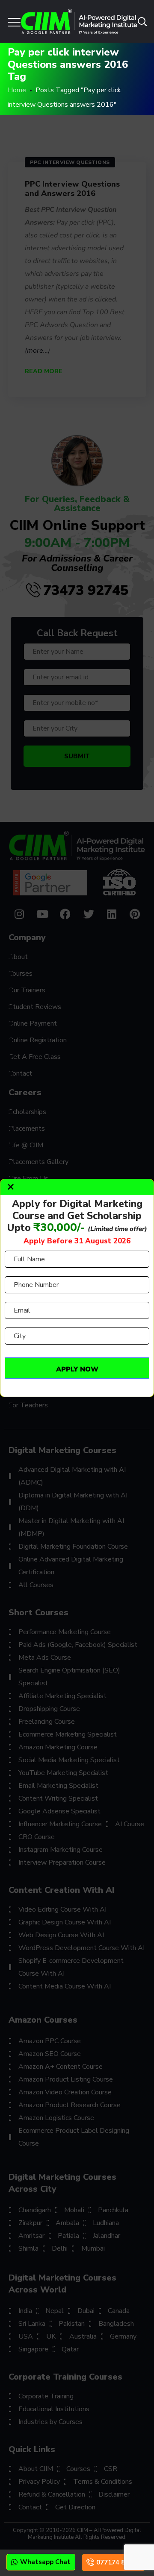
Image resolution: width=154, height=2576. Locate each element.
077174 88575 (118, 2562)
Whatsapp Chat (45, 2562)
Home (17, 90)
